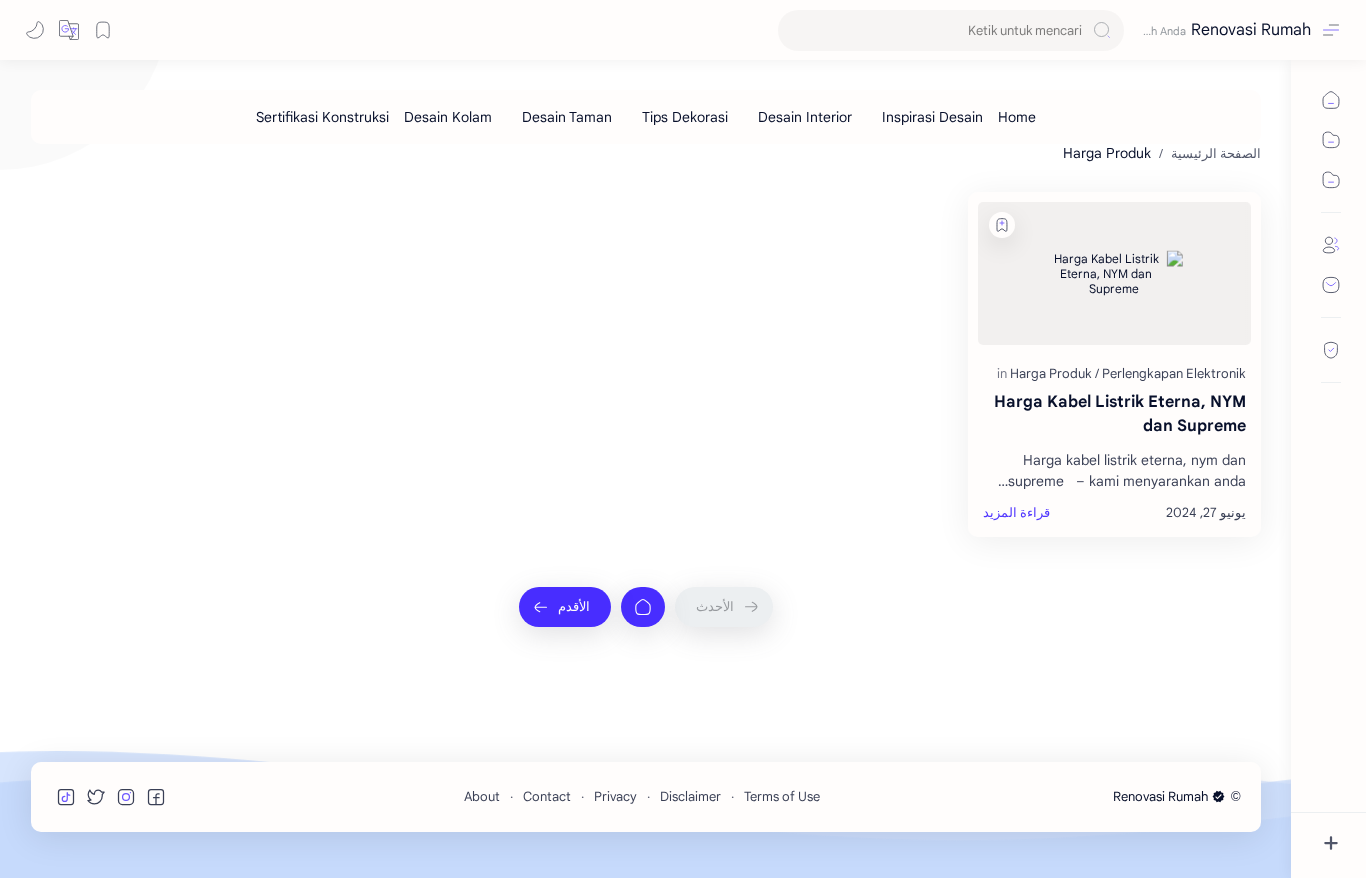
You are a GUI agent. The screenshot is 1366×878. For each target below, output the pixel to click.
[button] (69, 30)
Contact (547, 796)
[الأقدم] (565, 607)
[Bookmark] (103, 30)
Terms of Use (782, 796)
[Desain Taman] (567, 117)
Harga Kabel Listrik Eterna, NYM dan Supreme (1120, 414)
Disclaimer (690, 796)
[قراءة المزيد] (1016, 513)
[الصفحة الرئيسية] (643, 607)
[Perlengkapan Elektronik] (1174, 373)
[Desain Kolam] (448, 117)
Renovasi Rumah (1251, 30)
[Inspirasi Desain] (932, 117)
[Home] (1017, 117)
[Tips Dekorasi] (685, 117)
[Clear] (796, 30)
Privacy (615, 796)
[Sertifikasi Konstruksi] (322, 117)
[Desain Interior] (805, 117)
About (482, 796)
